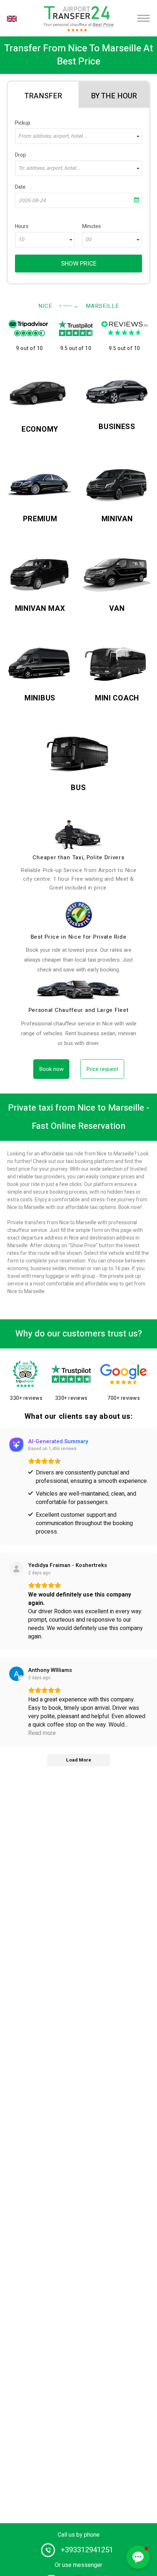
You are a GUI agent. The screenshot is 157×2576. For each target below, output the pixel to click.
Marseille (102, 306)
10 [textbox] (21, 240)
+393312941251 (87, 2550)
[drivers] (78, 835)
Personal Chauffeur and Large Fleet (79, 1010)
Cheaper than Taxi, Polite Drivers (78, 857)
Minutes (91, 226)
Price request (102, 1069)
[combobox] (78, 136)
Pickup (23, 123)
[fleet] (78, 990)
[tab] (43, 95)
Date (20, 187)
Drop (20, 155)
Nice (45, 306)
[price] (78, 915)
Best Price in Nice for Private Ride (79, 937)
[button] (138, 2557)
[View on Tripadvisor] (16, 1569)
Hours (22, 226)
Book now (51, 1069)
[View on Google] (16, 1674)
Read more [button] (42, 1733)
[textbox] (78, 136)
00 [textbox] (88, 240)
